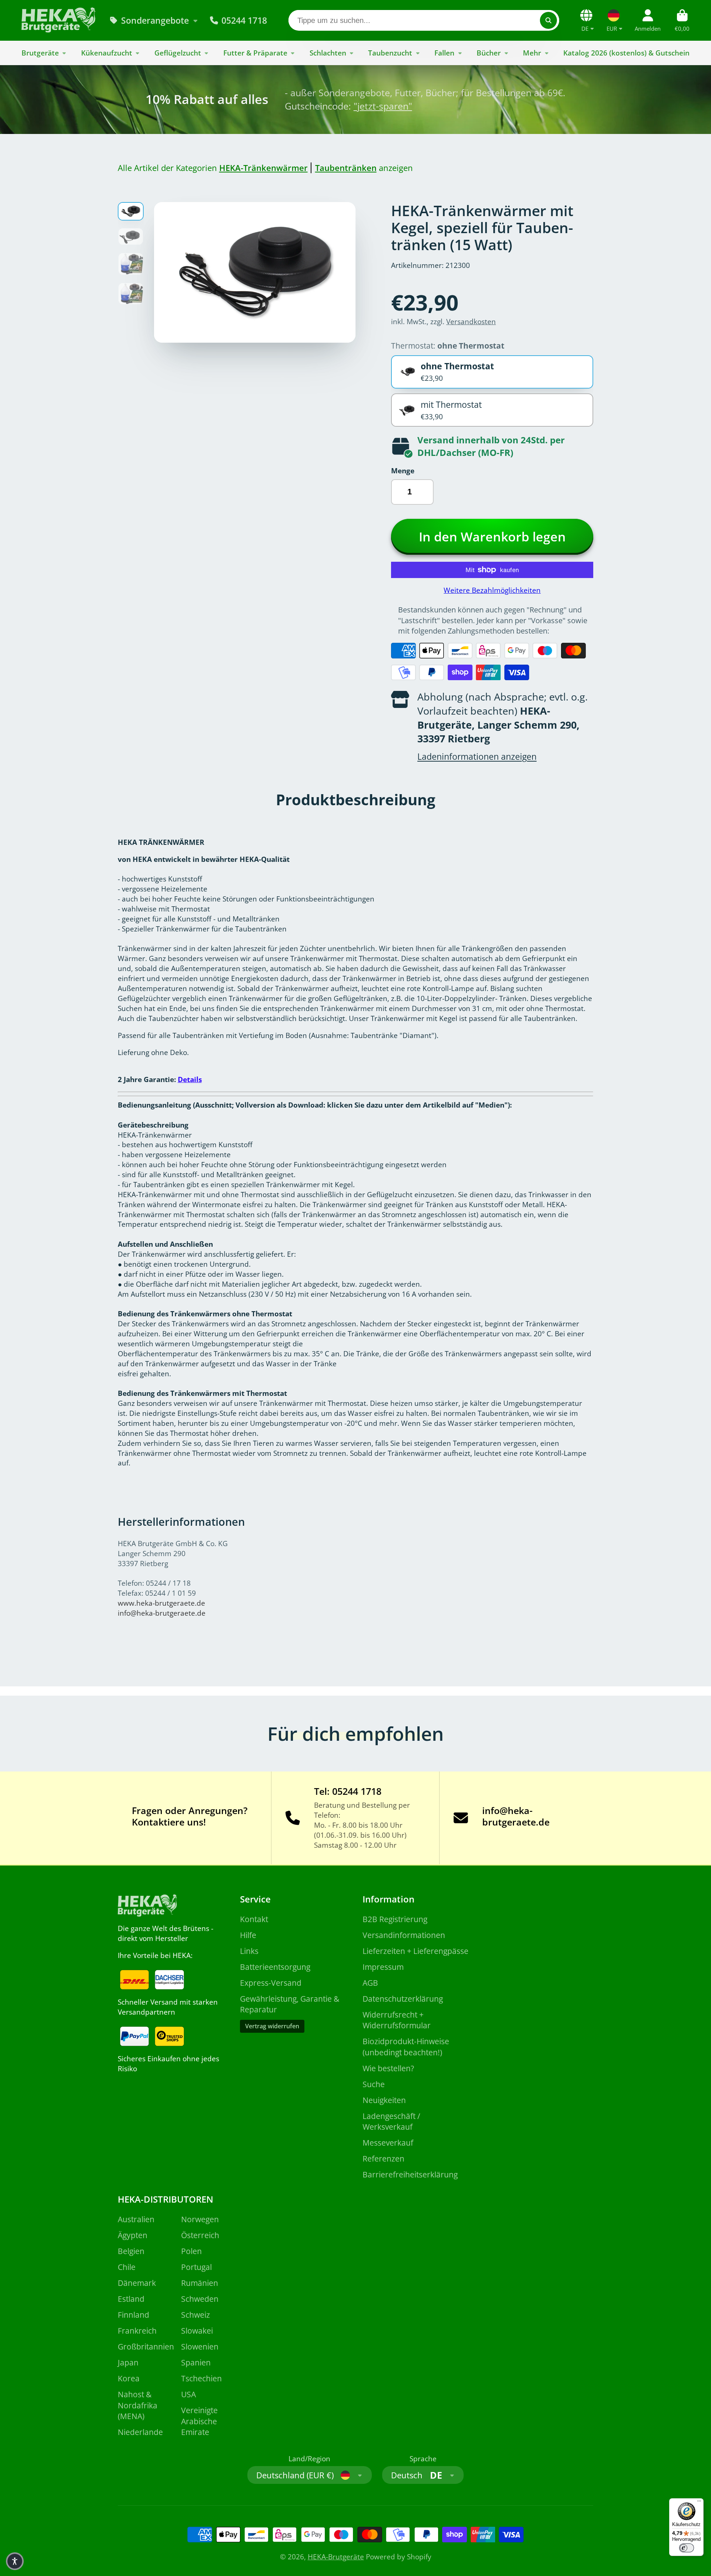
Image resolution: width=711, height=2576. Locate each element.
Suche (374, 2084)
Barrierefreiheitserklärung (410, 2174)
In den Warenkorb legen (492, 537)
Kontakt (254, 1919)
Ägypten (133, 2235)
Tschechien (201, 2378)
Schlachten (328, 53)
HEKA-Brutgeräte (336, 2557)
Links (249, 1951)
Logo (59, 20)
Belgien (131, 2251)
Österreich (200, 2235)
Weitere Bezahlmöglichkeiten (492, 590)
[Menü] (699, 2503)
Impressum (383, 1967)
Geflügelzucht (178, 53)
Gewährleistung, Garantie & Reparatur (290, 2004)
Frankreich (137, 2330)
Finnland (133, 2315)
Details (190, 1079)
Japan (128, 2362)
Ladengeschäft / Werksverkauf (391, 2121)
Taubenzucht (390, 53)
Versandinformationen (404, 1935)
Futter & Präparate (255, 53)
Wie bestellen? (388, 2068)
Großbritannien (146, 2346)
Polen (191, 2251)
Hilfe (248, 1935)
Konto (648, 20)
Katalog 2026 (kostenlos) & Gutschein (626, 53)
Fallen (444, 53)
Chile (127, 2267)
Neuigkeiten (384, 2100)
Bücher (489, 53)
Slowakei (197, 2330)
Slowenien (200, 2346)
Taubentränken (346, 168)
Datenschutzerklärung (403, 1999)
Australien (136, 2219)
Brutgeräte (40, 53)
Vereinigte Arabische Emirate (199, 2421)
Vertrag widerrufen (272, 2026)
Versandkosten (471, 321)
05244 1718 (244, 20)
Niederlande (140, 2432)
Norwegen (200, 2219)
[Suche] (548, 20)
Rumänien (200, 2283)
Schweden (200, 2299)
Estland (131, 2299)
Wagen (682, 20)
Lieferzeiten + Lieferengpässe (415, 1951)
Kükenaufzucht (107, 53)
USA (188, 2394)
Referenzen (383, 2158)
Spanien (196, 2362)
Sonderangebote (155, 20)
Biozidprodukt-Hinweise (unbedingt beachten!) (406, 2047)
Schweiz (196, 2315)
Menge (403, 471)
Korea (129, 2378)
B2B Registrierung (395, 1919)
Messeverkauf (388, 2142)
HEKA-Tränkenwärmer (263, 168)
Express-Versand (271, 1983)
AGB (370, 1983)
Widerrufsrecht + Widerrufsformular (397, 2020)
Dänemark (137, 2283)
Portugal (196, 2267)
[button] (15, 2561)
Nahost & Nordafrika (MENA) (138, 2405)
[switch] (687, 2548)
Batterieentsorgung (275, 1967)
